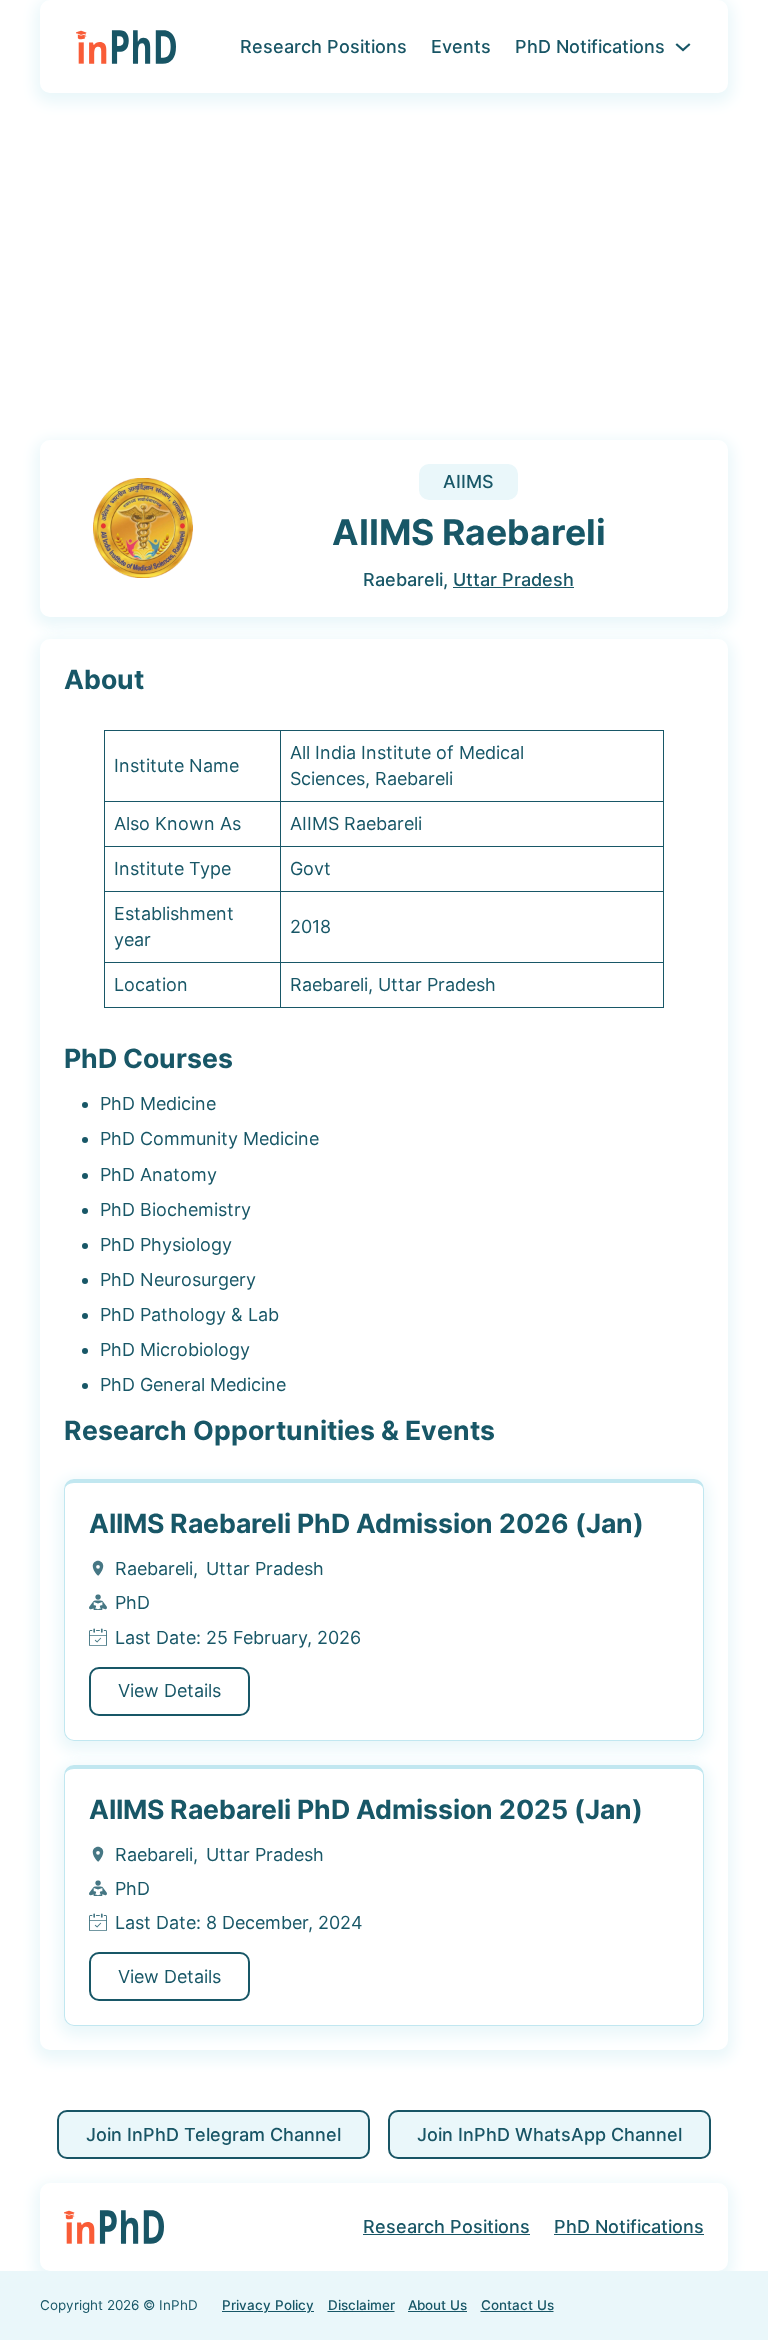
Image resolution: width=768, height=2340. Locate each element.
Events (461, 46)
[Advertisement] (384, 279)
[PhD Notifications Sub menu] (683, 47)
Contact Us (517, 2305)
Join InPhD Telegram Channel (213, 2134)
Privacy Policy (268, 2305)
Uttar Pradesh (513, 579)
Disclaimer (361, 2305)
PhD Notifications (590, 46)
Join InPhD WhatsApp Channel (549, 2134)
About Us (437, 2305)
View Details (169, 1690)
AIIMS (468, 481)
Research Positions (323, 46)
